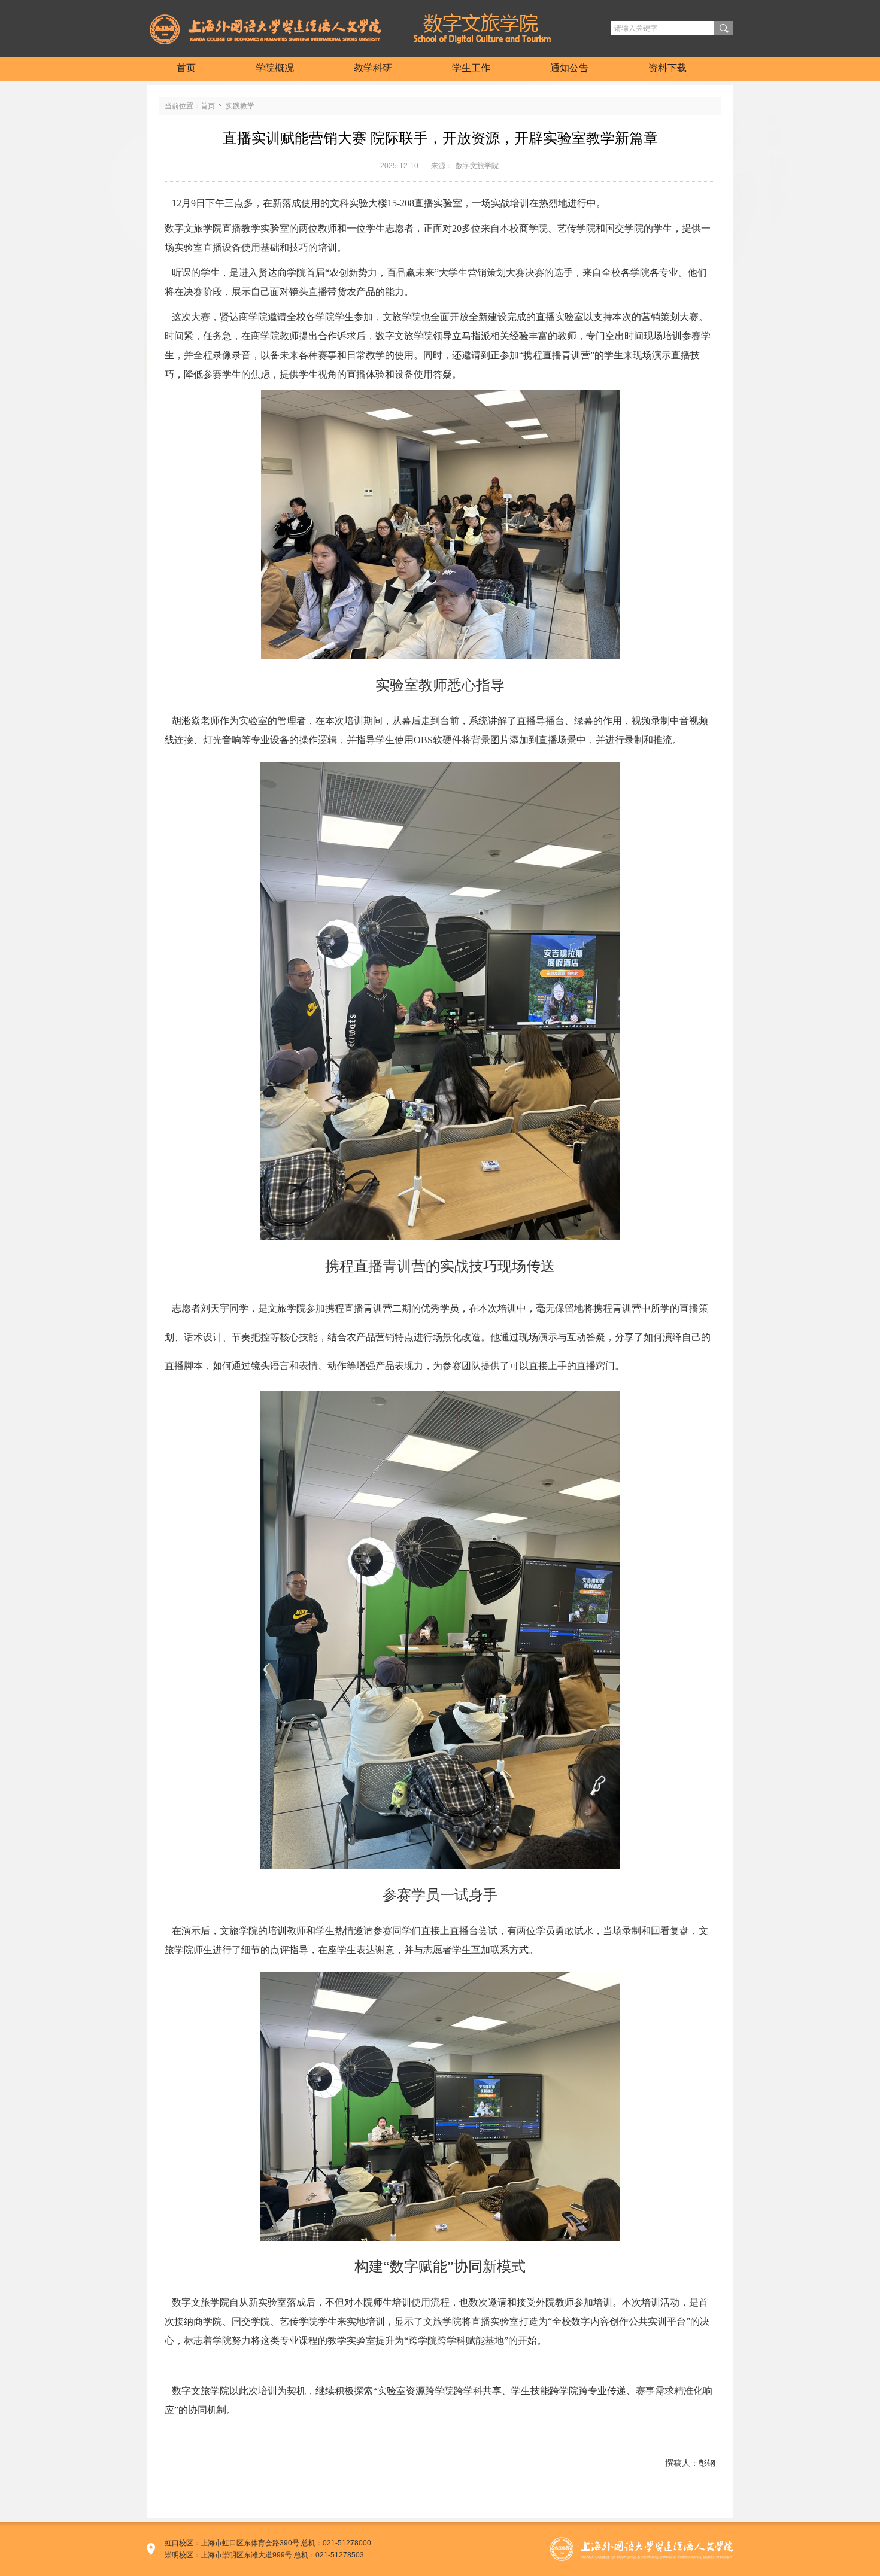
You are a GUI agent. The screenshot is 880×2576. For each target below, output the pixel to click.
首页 (208, 106)
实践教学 (240, 106)
